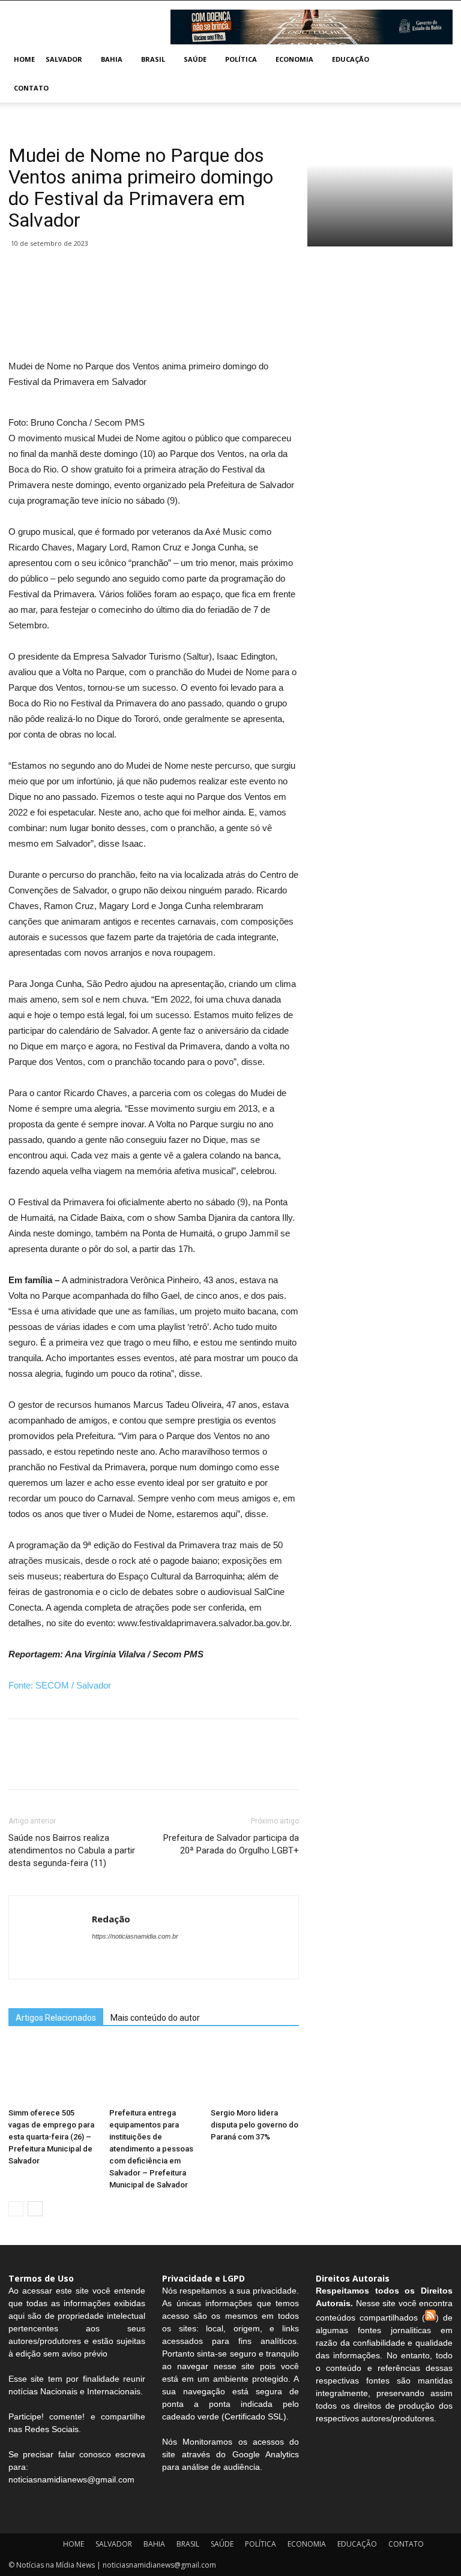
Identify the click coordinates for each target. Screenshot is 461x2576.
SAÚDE (195, 59)
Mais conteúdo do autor (155, 2018)
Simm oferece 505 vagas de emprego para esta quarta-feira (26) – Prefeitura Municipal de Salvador (51, 2137)
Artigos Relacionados (56, 2018)
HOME (24, 59)
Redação (111, 1919)
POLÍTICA (241, 59)
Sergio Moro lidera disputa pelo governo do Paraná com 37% (255, 2125)
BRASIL (153, 59)
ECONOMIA (294, 59)
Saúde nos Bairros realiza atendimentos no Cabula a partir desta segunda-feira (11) (72, 1850)
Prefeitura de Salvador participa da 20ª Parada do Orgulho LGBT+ (231, 1844)
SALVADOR (64, 59)
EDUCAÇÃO (351, 59)
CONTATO (31, 88)
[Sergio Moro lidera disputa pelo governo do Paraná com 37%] (255, 2073)
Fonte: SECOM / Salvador (60, 1685)
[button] (438, 60)
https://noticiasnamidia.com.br (135, 1936)
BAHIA (112, 59)
